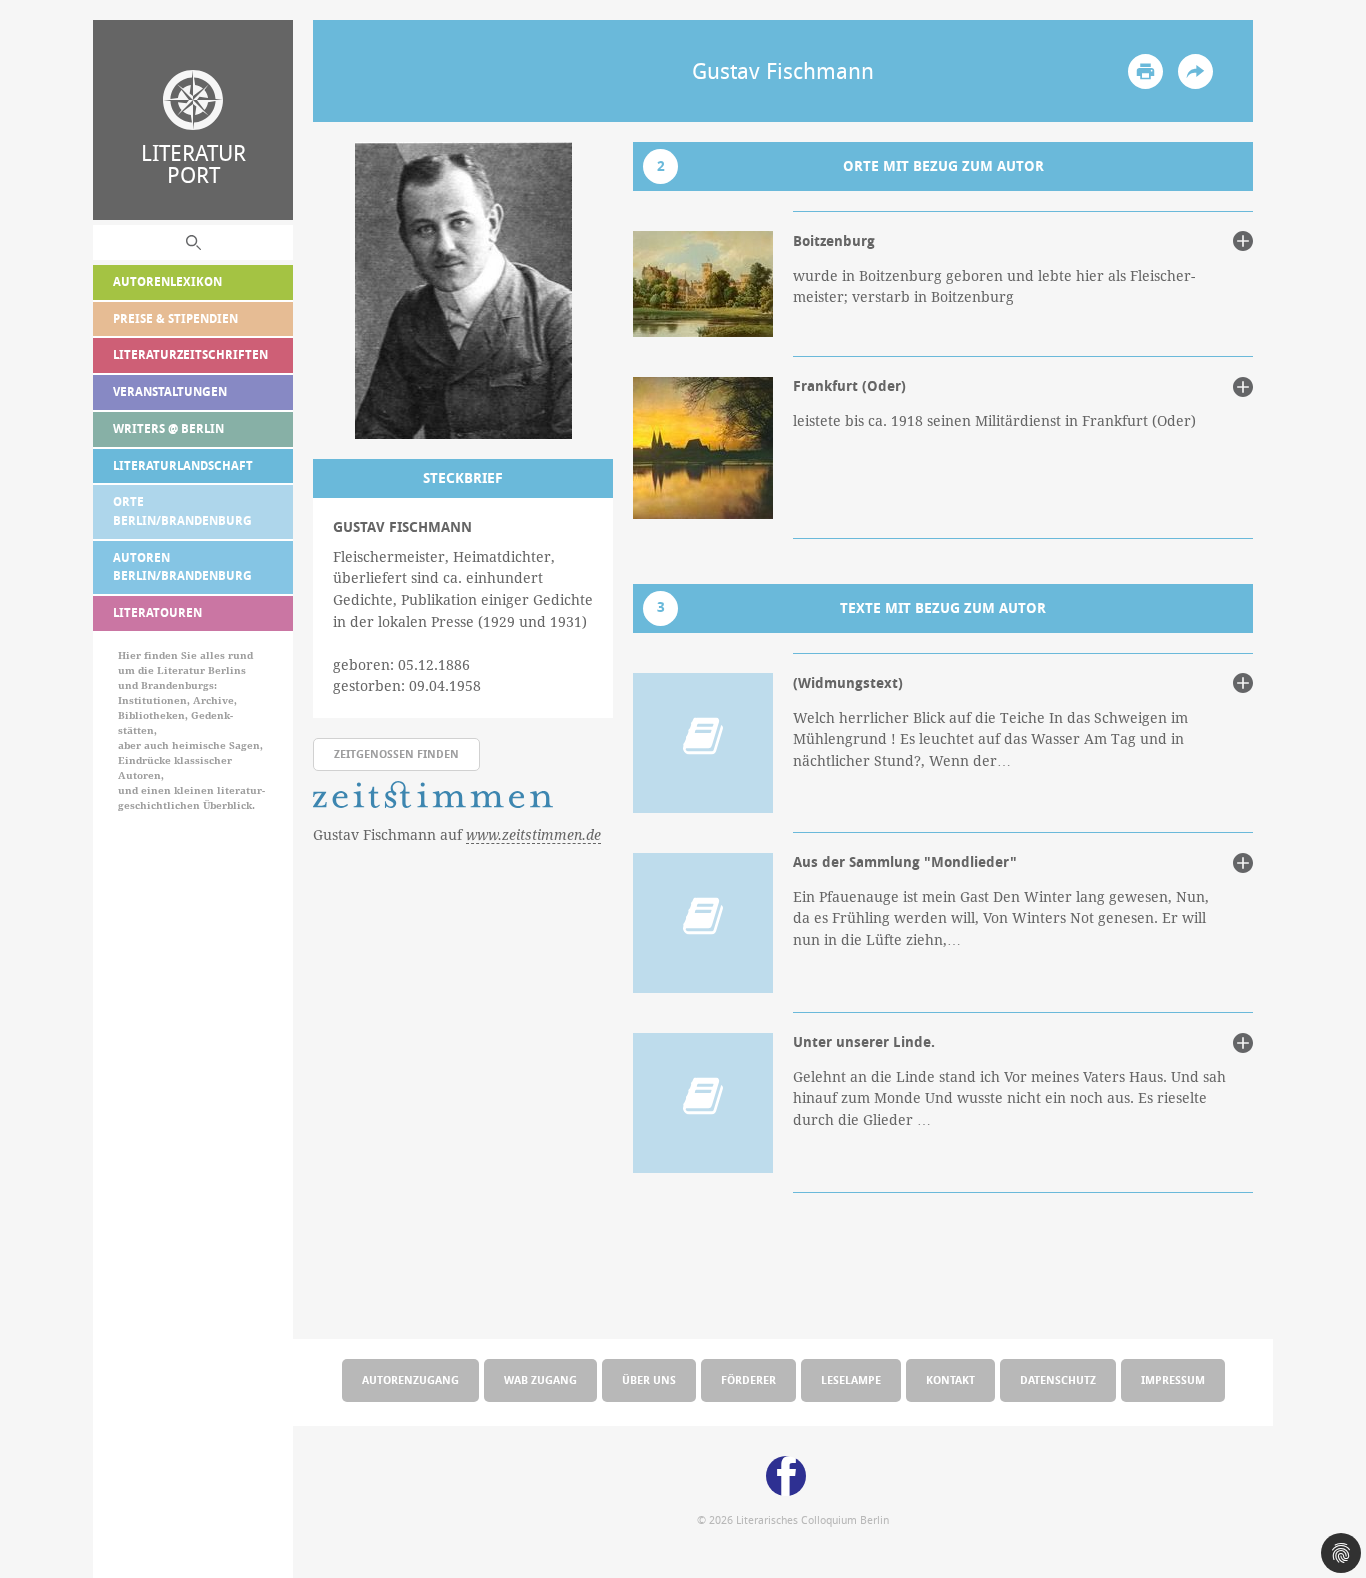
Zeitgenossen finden (396, 753)
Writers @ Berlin (168, 428)
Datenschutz (1058, 1379)
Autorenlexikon (167, 281)
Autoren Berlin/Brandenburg (182, 567)
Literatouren (157, 612)
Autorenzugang (410, 1379)
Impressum (1173, 1379)
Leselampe (851, 1379)
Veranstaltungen (170, 391)
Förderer (748, 1379)
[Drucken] (1145, 71)
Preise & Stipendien (175, 318)
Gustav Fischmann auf (457, 835)
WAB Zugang (540, 1379)
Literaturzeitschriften (190, 354)
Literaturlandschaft (183, 465)
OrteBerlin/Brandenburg (182, 511)
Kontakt (950, 1379)
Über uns (649, 1379)
